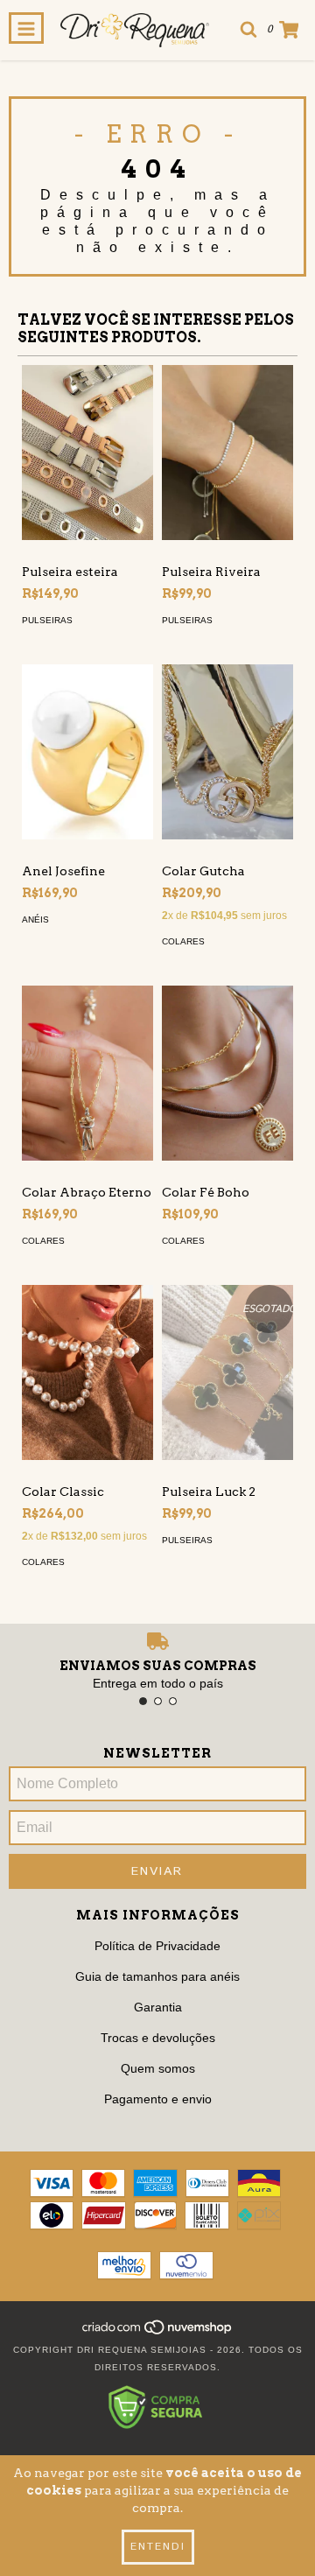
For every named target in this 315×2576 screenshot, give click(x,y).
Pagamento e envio (158, 2099)
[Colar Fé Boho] (227, 1085)
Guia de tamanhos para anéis (157, 1976)
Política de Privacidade (157, 1946)
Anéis (35, 919)
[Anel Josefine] (87, 712)
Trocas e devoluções (158, 2038)
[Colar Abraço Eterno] (87, 1085)
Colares (183, 941)
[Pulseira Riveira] (227, 444)
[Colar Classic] (87, 1351)
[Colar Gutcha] (227, 726)
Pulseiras (47, 620)
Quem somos (158, 2068)
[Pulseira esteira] (87, 453)
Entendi (158, 2547)
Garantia (158, 2007)
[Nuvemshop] (158, 2332)
